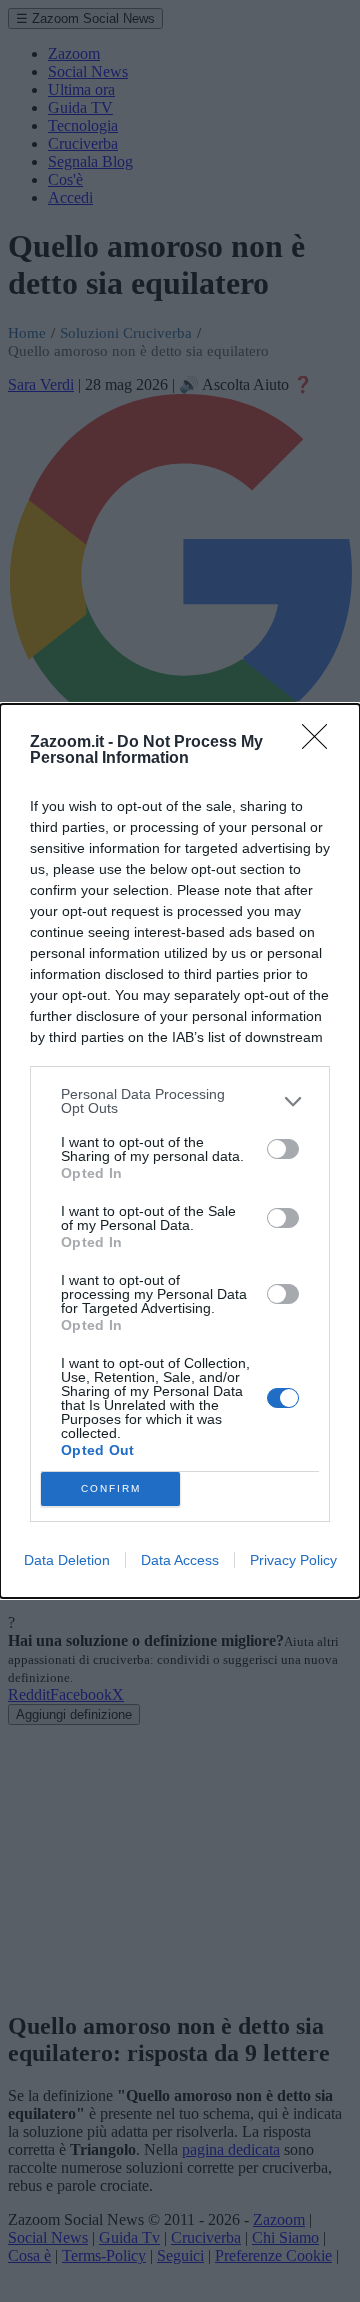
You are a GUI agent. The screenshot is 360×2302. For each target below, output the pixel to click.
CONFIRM (111, 1488)
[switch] (283, 1149)
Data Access (180, 1560)
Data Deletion (67, 1560)
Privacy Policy (293, 1560)
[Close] (321, 743)
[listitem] (180, 1101)
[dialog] (180, 1151)
